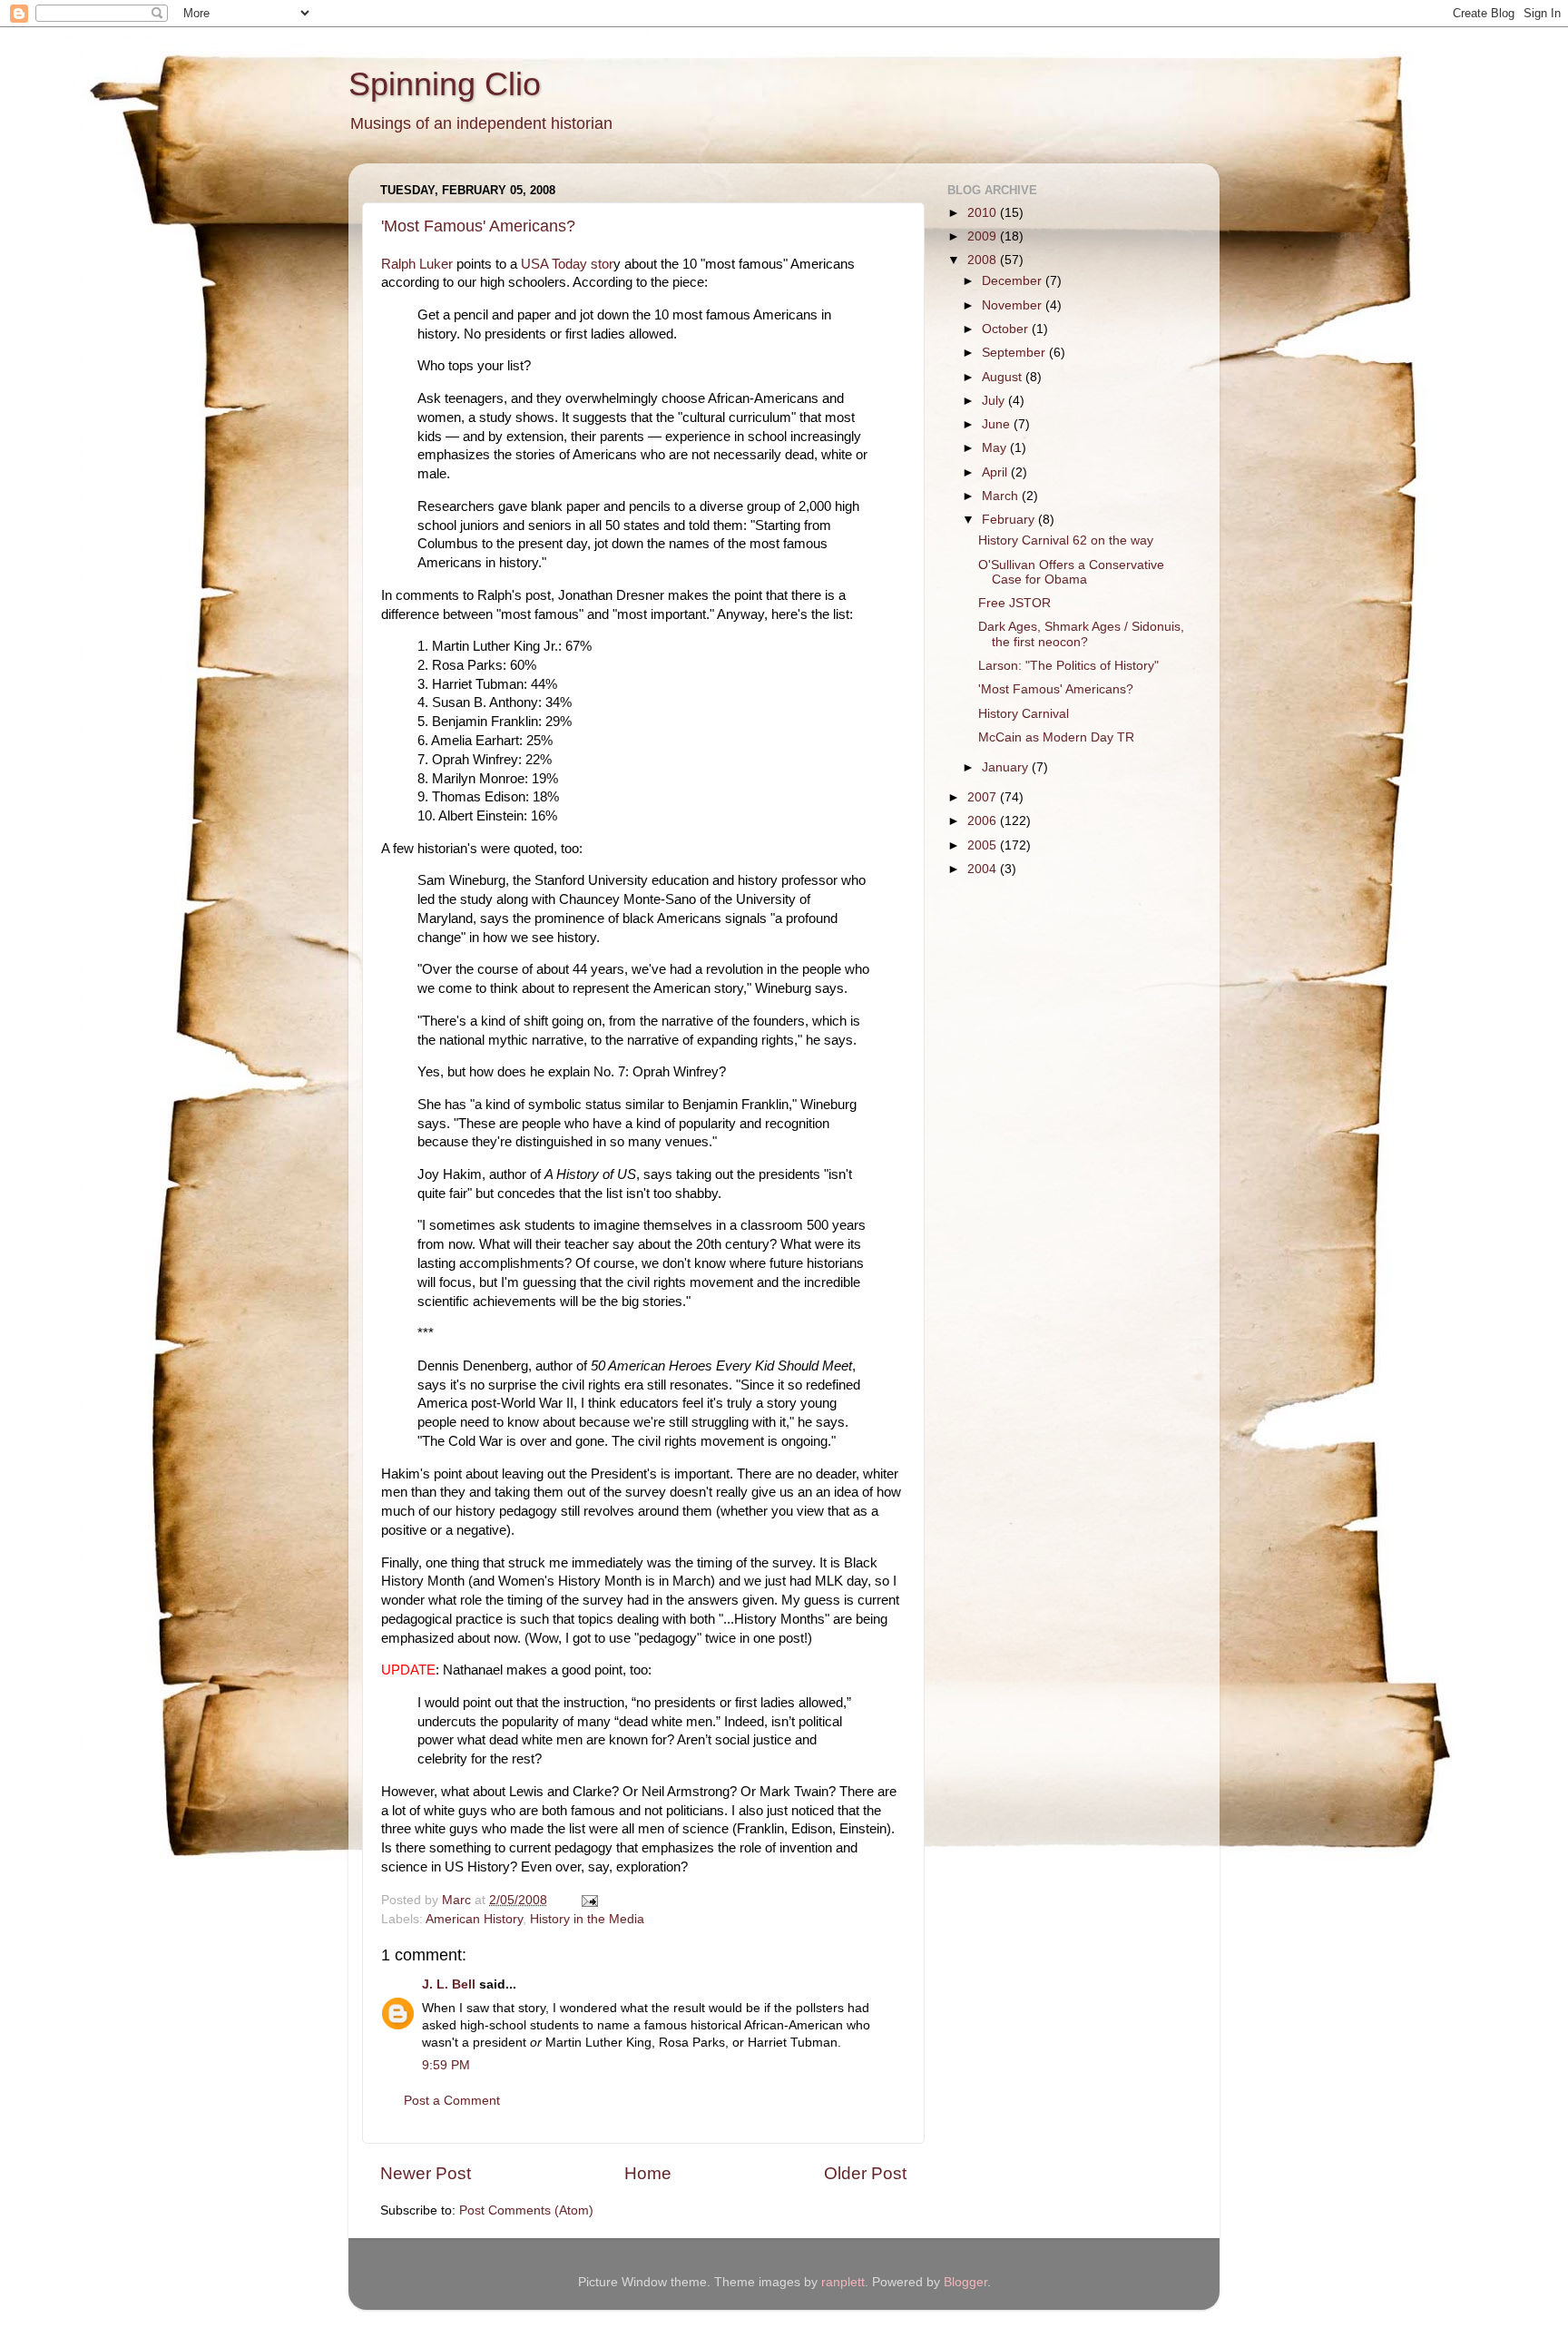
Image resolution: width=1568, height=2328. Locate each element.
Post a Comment (452, 2101)
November (1014, 305)
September (1015, 353)
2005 (984, 845)
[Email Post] (588, 1900)
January (1007, 767)
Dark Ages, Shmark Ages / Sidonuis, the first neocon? (1081, 634)
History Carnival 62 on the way (1066, 540)
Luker (434, 264)
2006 (984, 821)
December (1014, 281)
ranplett (843, 2282)
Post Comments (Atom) (526, 2210)
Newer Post (426, 2173)
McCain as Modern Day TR (1056, 737)
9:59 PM (446, 2065)
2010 (984, 213)
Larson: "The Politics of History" (1068, 666)
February (1010, 520)
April (996, 472)
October (1007, 329)
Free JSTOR (1014, 603)
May (996, 448)
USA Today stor (567, 264)
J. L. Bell (449, 1984)
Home (648, 2173)
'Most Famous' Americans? (478, 226)
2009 (984, 236)
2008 (984, 260)
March (1002, 496)
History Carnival (1024, 714)
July (995, 401)
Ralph (398, 264)
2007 (984, 797)
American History (474, 1919)
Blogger (965, 2282)
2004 (984, 869)
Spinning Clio (445, 84)
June (998, 424)
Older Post (865, 2173)
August (1004, 377)
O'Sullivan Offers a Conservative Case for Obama (1071, 572)
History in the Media (587, 1919)
